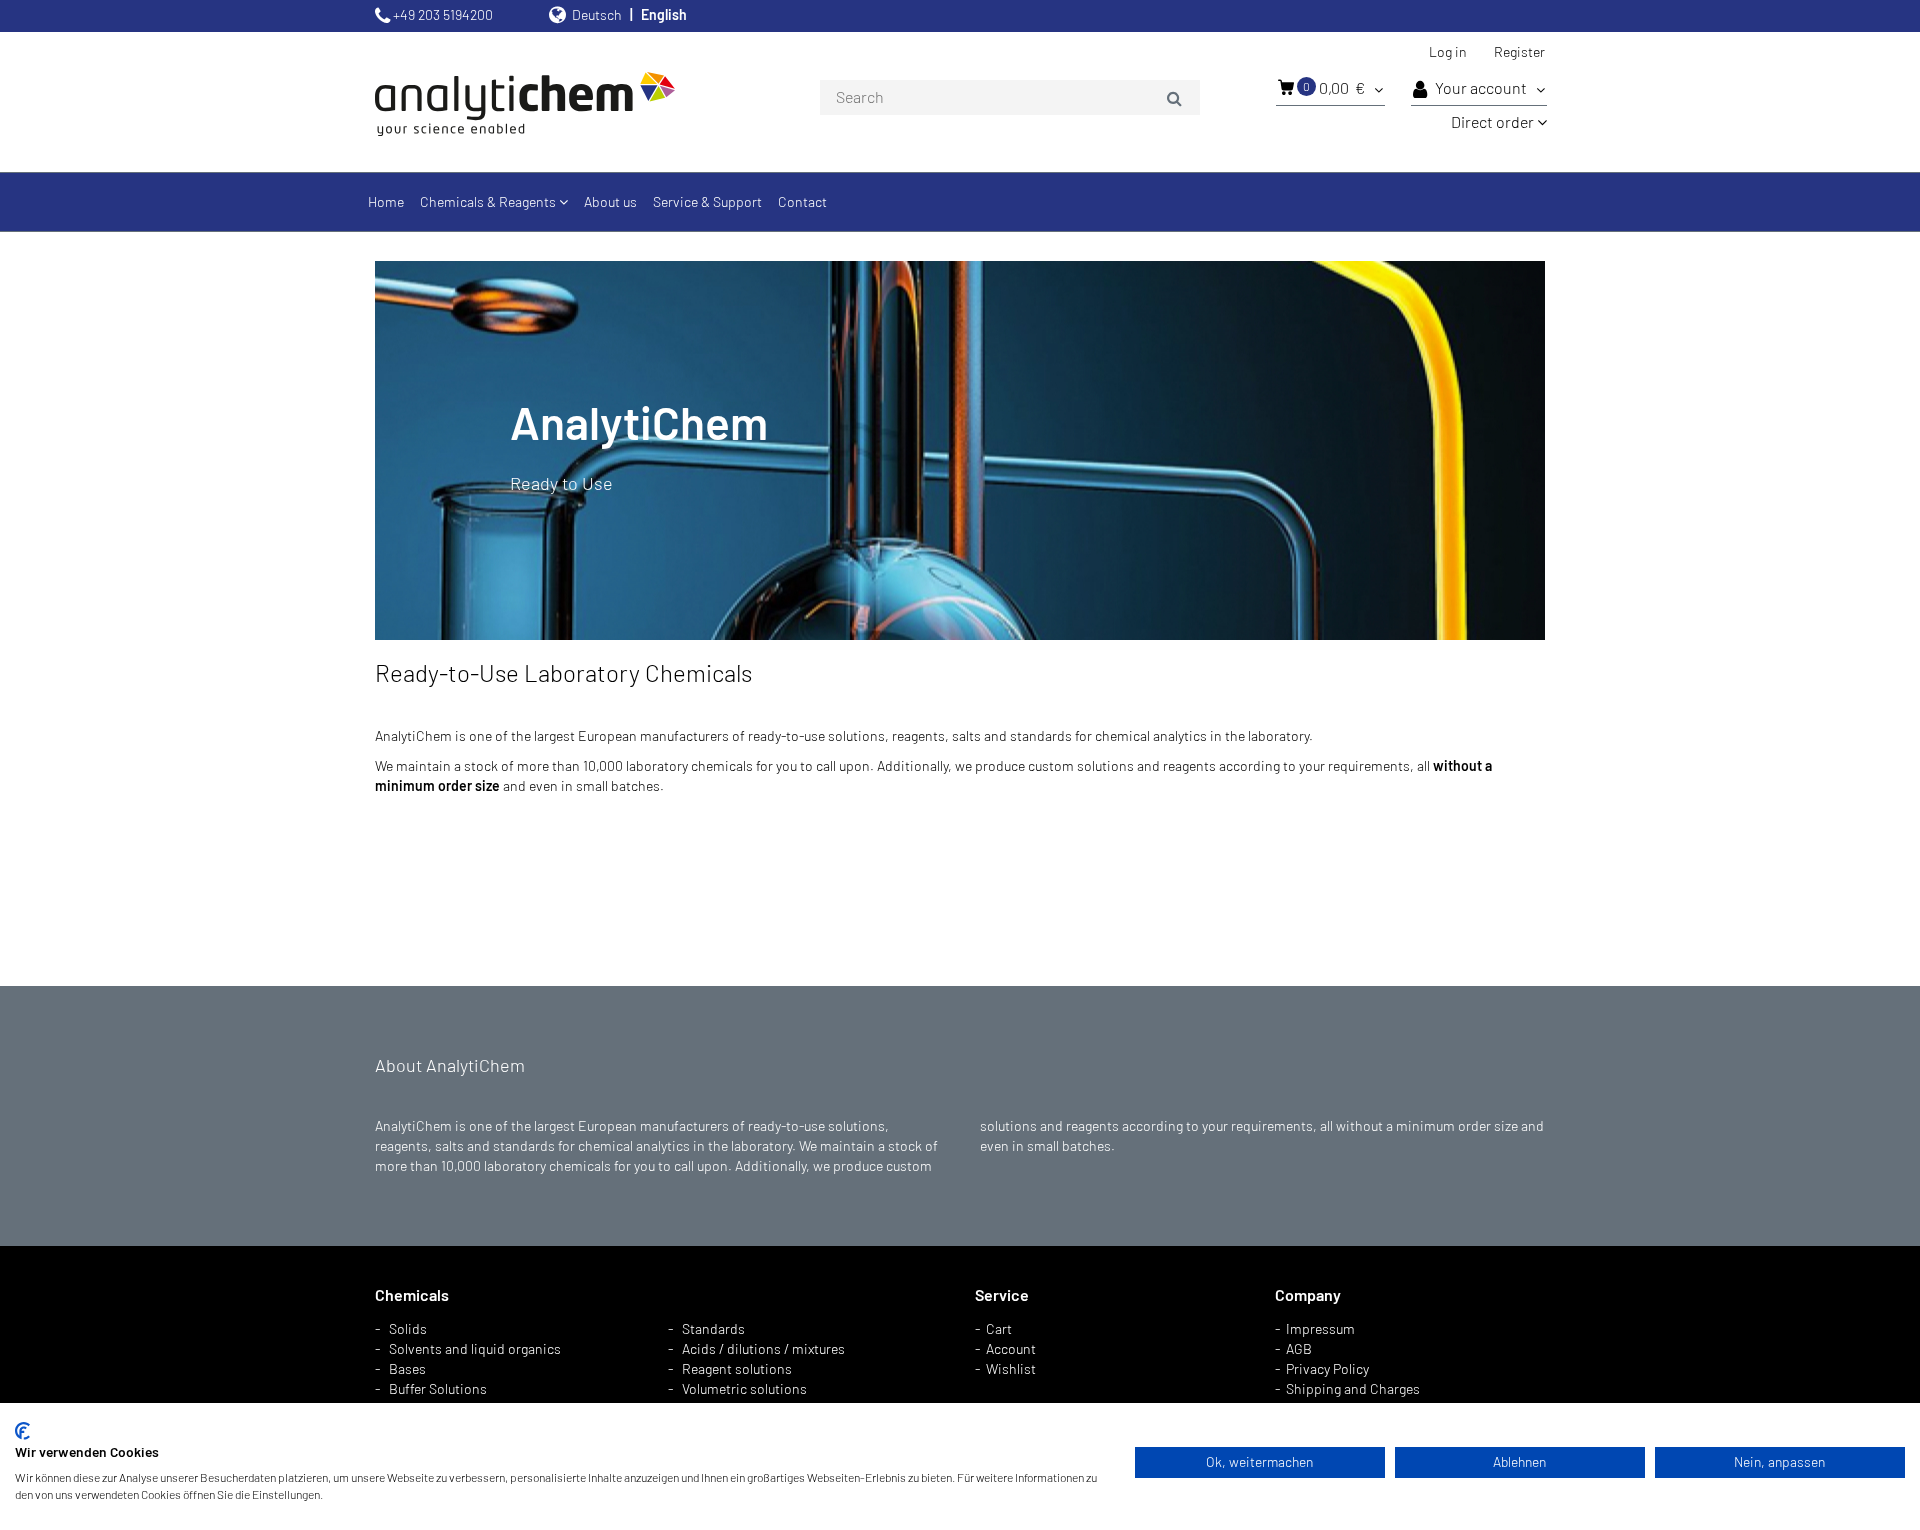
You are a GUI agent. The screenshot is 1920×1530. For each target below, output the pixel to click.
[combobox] (1010, 98)
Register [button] (1519, 51)
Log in (1448, 51)
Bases (407, 1368)
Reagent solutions (737, 1368)
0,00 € (1335, 87)
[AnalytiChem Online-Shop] (560, 102)
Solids (408, 1328)
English (664, 14)
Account (1011, 1348)
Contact (802, 201)
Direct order (1494, 121)
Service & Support (707, 201)
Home (386, 201)
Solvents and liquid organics (475, 1348)
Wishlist (1011, 1368)
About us (610, 201)
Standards (713, 1328)
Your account (1482, 87)
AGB (1299, 1348)
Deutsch (597, 14)
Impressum (1320, 1328)
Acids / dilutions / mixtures (763, 1348)
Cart (999, 1328)
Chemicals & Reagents (489, 201)
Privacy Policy (1327, 1368)
